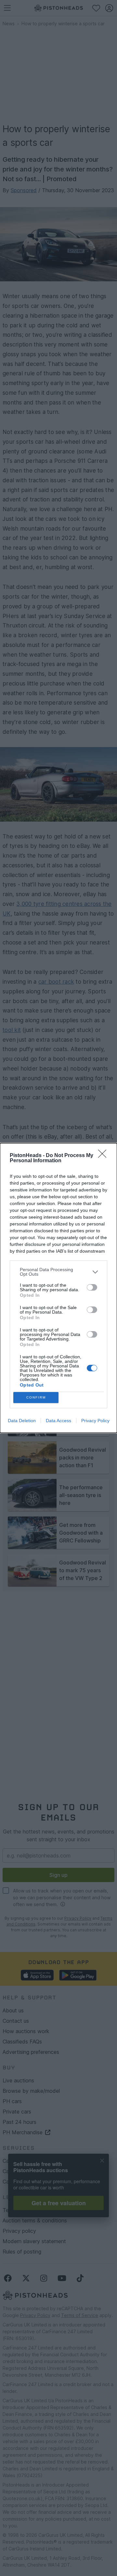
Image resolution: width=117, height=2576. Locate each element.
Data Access (58, 1421)
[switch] (92, 1287)
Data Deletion (22, 1421)
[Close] (104, 1156)
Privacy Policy (95, 1421)
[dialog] (58, 1288)
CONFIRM (36, 1397)
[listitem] (58, 1272)
